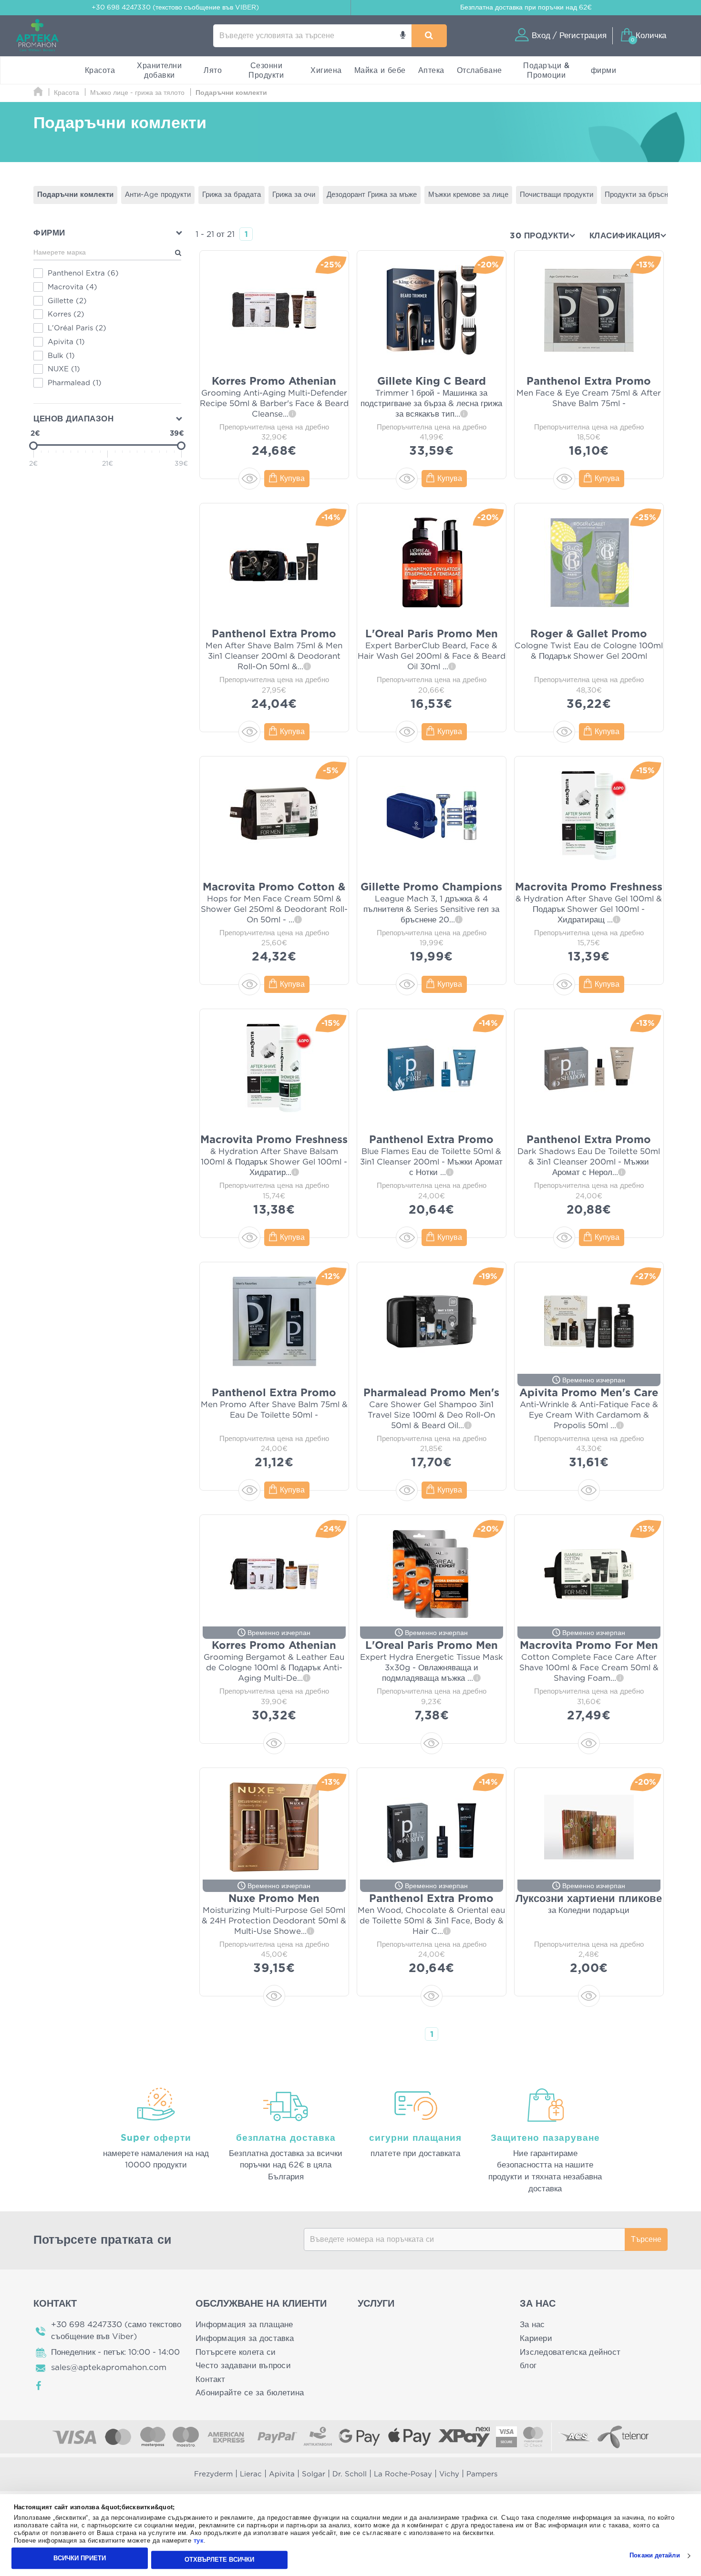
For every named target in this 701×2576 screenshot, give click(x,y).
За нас (532, 2325)
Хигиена (326, 71)
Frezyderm (213, 2474)
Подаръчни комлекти (75, 195)
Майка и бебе (380, 71)
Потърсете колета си (236, 2352)
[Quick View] (249, 479)
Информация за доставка (245, 2338)
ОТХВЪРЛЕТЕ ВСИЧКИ (219, 2560)
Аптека (431, 71)
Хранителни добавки (159, 71)
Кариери (536, 2338)
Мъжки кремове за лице (468, 195)
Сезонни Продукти (266, 71)
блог (528, 2366)
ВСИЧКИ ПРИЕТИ (80, 2558)
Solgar (314, 2474)
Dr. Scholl (350, 2474)
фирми (604, 71)
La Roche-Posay (403, 2474)
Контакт (210, 2379)
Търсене (646, 2239)
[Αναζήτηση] (429, 36)
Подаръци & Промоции (546, 71)
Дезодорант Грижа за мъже (372, 195)
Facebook (39, 2386)
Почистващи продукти (557, 195)
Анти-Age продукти (158, 195)
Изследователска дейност (570, 2352)
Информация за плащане (244, 2325)
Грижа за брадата (232, 195)
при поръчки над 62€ (526, 8)
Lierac (251, 2474)
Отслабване (479, 71)
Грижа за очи (294, 195)
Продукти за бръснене (642, 195)
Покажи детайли (655, 2556)
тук (199, 2541)
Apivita (282, 2474)
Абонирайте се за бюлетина (250, 2393)
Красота (100, 71)
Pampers (482, 2474)
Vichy (449, 2474)
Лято (213, 71)
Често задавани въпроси (243, 2366)
